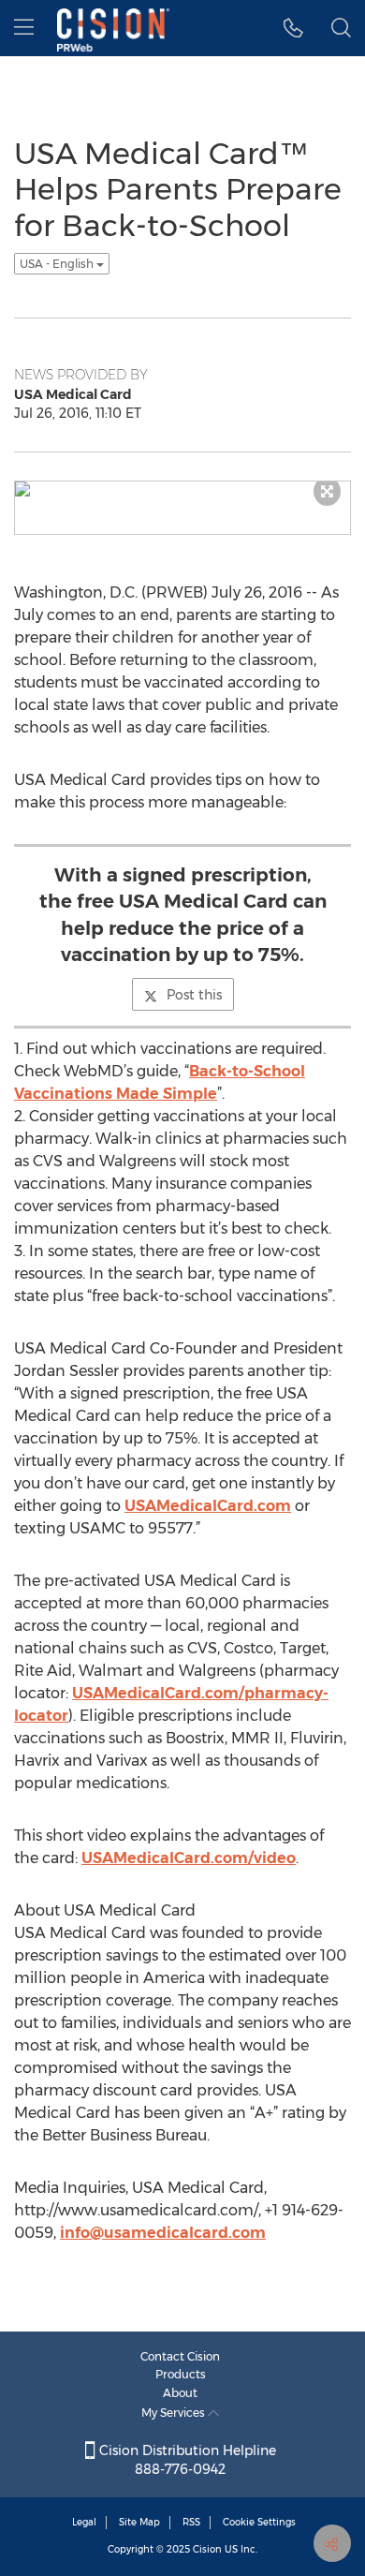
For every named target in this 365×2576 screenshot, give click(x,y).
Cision (207, 2549)
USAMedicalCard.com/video (189, 1858)
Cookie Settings (259, 2522)
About (180, 2393)
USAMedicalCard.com (208, 1506)
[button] (293, 28)
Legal (84, 2522)
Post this (194, 995)
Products (181, 2374)
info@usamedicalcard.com (163, 2233)
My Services (175, 2413)
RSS (191, 2522)
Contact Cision (180, 2356)
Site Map (139, 2522)
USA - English (58, 264)
